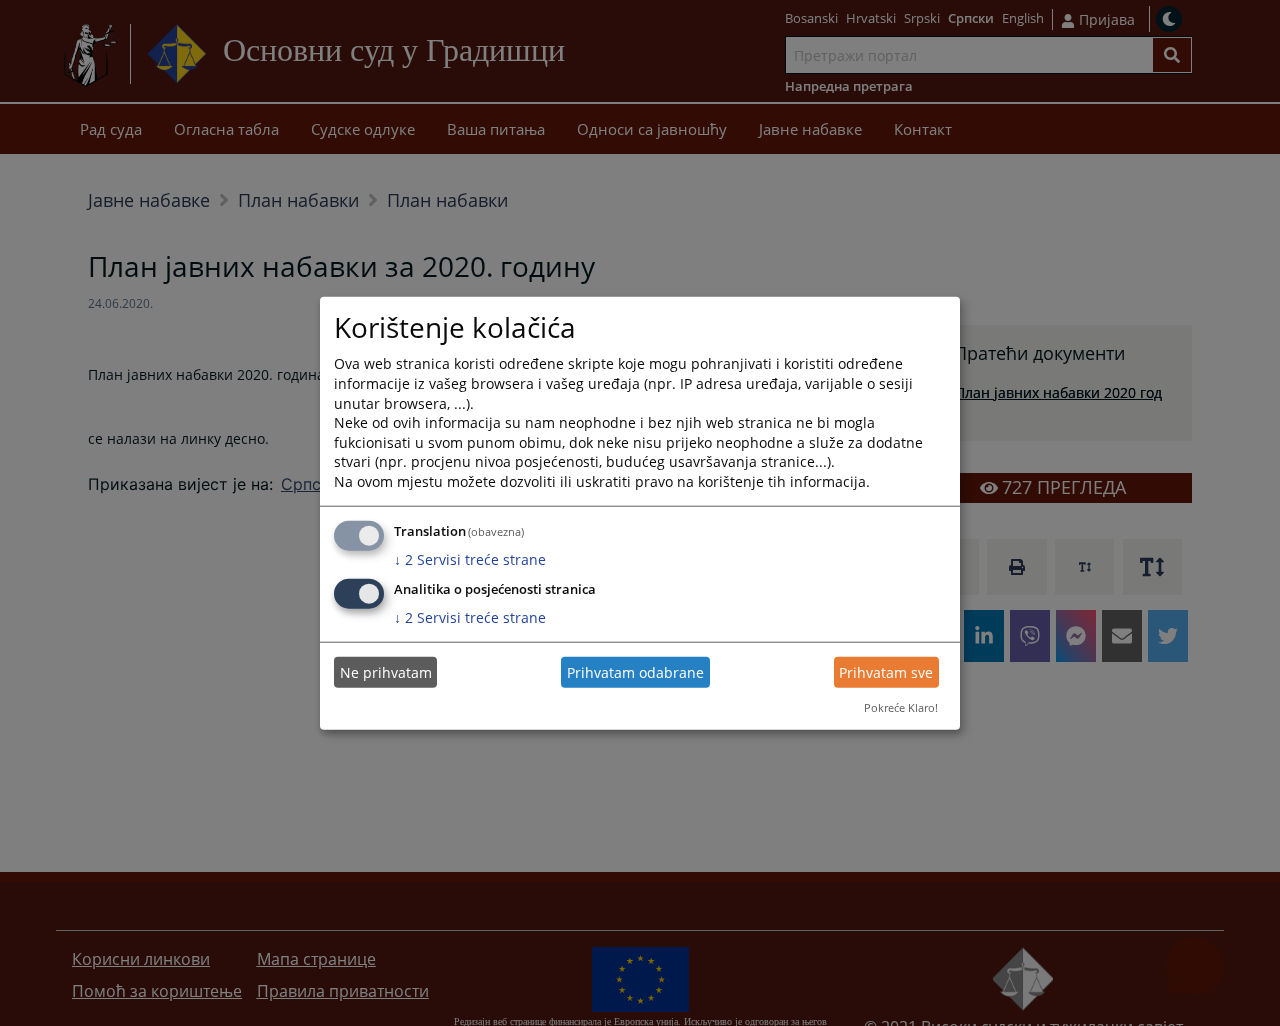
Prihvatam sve (886, 672)
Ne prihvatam (386, 672)
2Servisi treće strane (470, 558)
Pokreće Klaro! (901, 707)
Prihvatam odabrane (635, 672)
